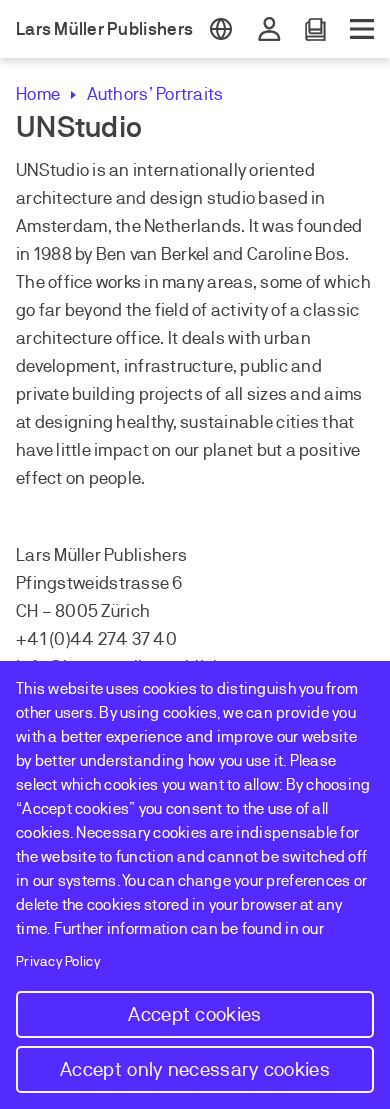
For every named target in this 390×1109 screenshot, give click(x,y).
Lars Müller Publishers (104, 29)
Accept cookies (194, 1014)
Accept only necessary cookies (195, 1069)
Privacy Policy (58, 961)
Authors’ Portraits (155, 94)
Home (38, 94)
